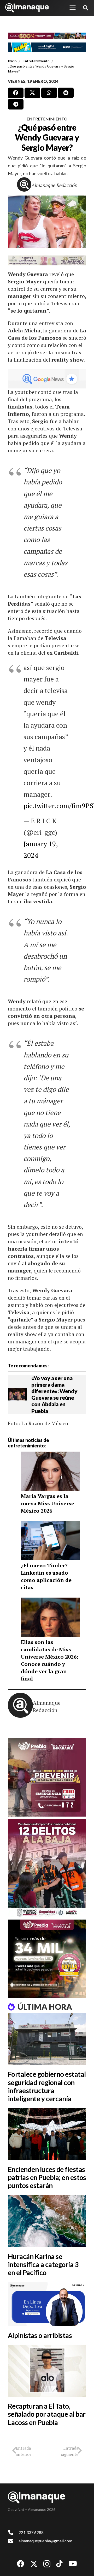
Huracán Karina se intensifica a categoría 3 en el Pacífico (43, 2264)
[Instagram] (47, 2564)
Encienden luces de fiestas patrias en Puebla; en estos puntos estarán (47, 2177)
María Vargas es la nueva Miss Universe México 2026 (48, 1503)
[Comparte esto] (16, 93)
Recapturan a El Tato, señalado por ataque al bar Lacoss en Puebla (47, 2414)
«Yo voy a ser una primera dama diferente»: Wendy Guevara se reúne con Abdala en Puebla (54, 1394)
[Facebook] (21, 2564)
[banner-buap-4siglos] (47, 47)
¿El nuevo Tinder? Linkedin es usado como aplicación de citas (46, 1576)
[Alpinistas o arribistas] (47, 2304)
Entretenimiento (47, 119)
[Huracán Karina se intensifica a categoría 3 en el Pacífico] (47, 2221)
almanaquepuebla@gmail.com (45, 2541)
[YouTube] (73, 2564)
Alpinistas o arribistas (40, 2335)
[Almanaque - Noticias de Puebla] (27, 8)
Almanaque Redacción (54, 185)
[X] (34, 2564)
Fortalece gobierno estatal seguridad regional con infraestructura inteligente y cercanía (47, 2086)
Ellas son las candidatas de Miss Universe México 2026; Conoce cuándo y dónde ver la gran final (49, 1660)
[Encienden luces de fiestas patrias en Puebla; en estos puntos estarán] (47, 2134)
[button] (73, 8)
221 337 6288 (31, 2532)
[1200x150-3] (47, 260)
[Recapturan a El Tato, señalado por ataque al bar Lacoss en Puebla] (47, 2371)
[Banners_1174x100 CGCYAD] (47, 36)
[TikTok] (59, 2564)
